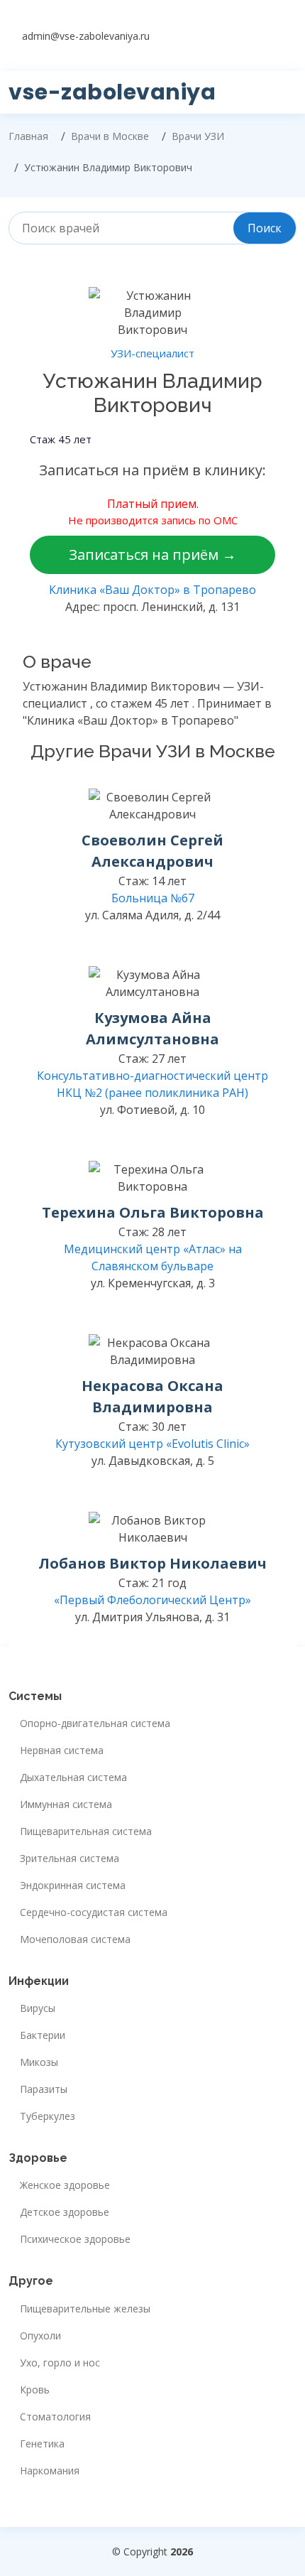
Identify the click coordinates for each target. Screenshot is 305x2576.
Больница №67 (153, 898)
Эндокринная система (73, 1885)
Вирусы (38, 2008)
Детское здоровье (65, 2212)
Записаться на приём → (152, 554)
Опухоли (40, 2336)
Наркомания (50, 2471)
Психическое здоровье (75, 2239)
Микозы (39, 2062)
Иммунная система (66, 1804)
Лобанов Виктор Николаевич (152, 1563)
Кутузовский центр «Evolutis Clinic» (152, 1444)
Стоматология (55, 2417)
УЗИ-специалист (152, 353)
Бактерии (43, 2035)
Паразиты (44, 2089)
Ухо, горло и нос (60, 2363)
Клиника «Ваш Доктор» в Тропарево (152, 590)
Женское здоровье (65, 2185)
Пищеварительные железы (85, 2309)
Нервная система (62, 1750)
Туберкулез (48, 2116)
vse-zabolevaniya (112, 92)
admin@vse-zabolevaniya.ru (86, 36)
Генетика (42, 2444)
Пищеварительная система (86, 1831)
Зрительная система (70, 1858)
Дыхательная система (73, 1777)
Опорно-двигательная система (95, 1723)
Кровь (35, 2390)
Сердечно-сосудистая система (94, 1912)
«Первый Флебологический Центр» (152, 1600)
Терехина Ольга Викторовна (153, 1212)
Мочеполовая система (75, 1939)
